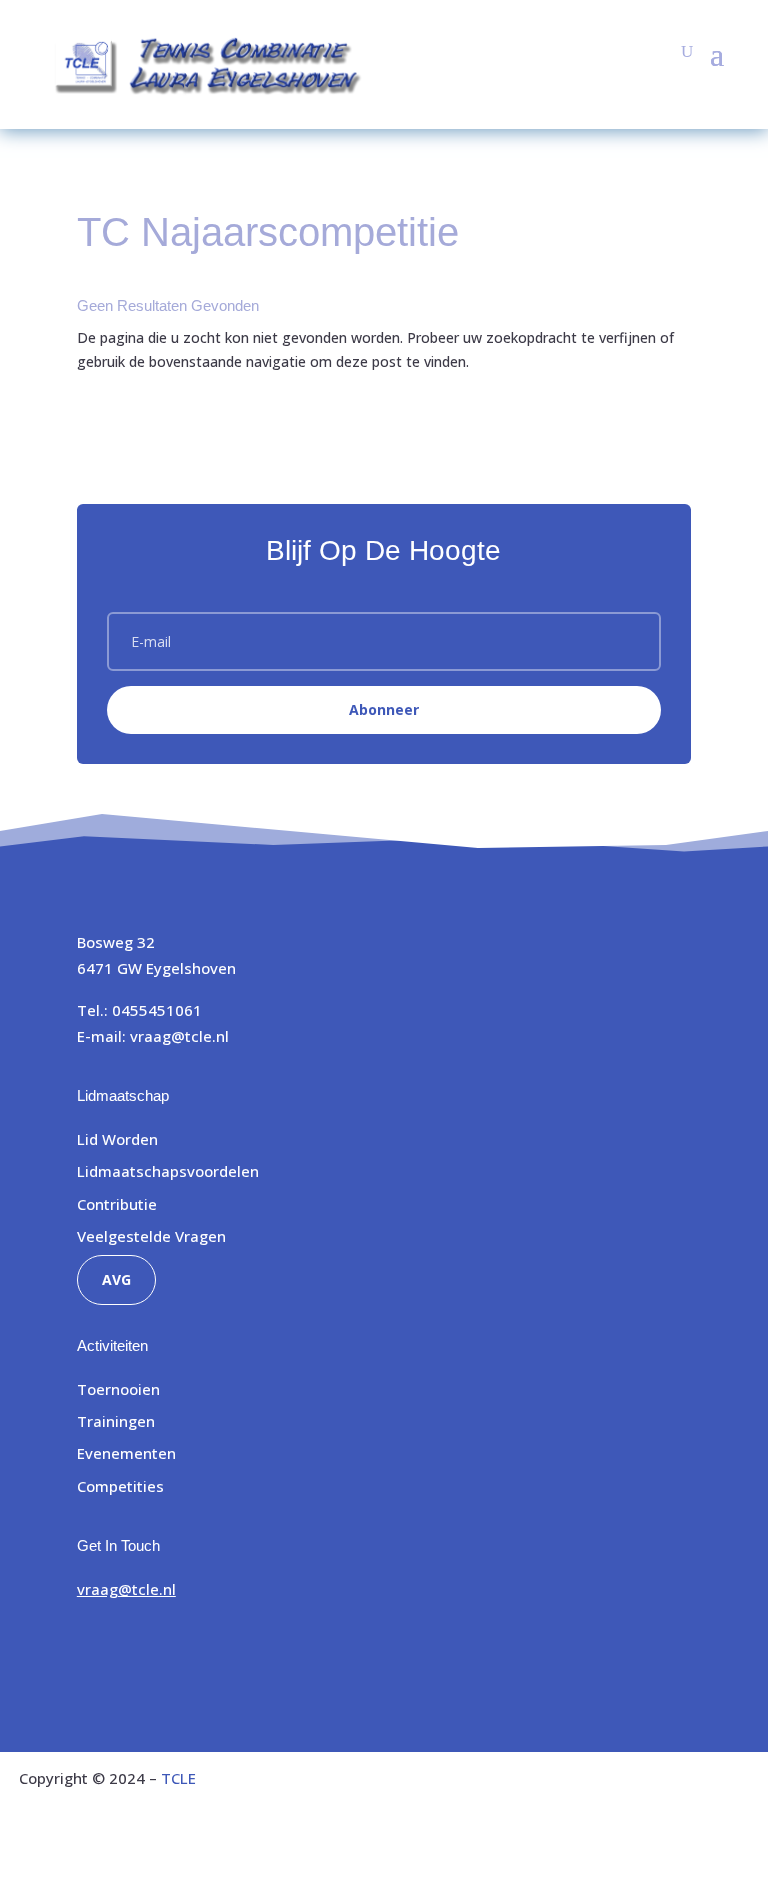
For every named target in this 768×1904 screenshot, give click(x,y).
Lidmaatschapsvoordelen (168, 1171)
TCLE (178, 1778)
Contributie (117, 1204)
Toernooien (118, 1389)
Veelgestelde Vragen (151, 1236)
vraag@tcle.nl (179, 1036)
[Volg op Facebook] (93, 1648)
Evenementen (126, 1453)
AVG (116, 1279)
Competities (120, 1486)
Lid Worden (117, 1139)
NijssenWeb (706, 1861)
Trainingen (116, 1421)
